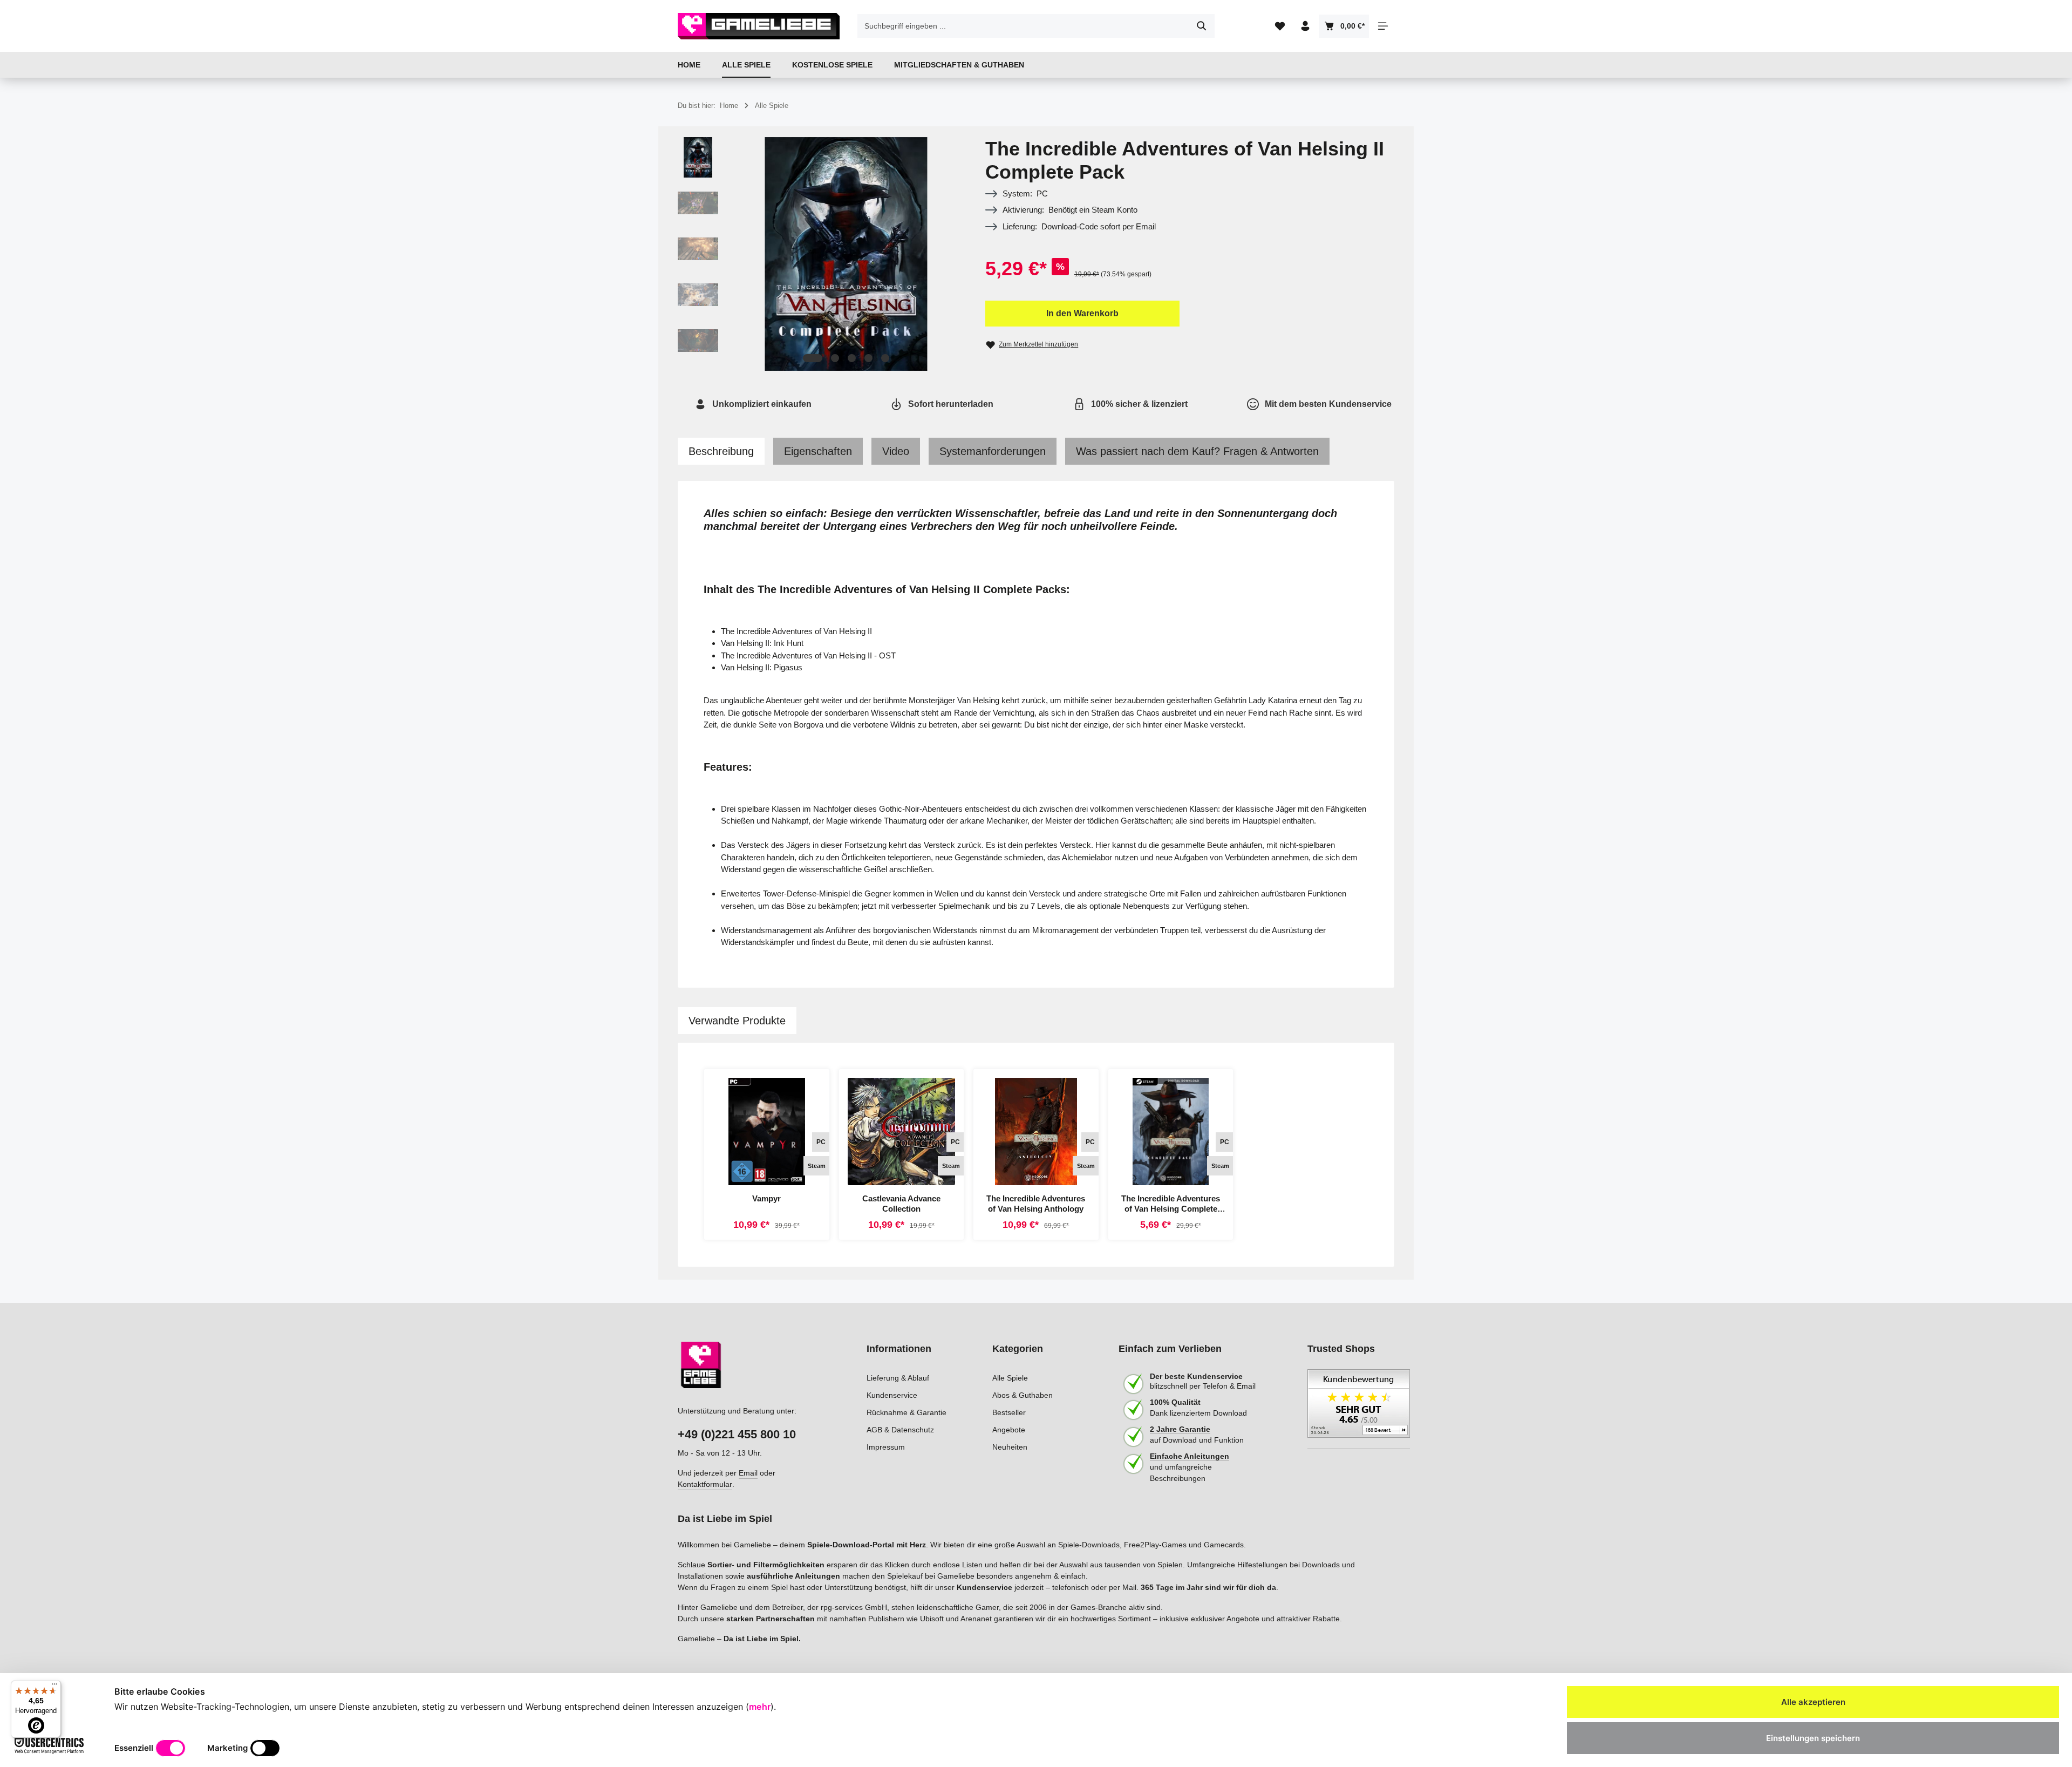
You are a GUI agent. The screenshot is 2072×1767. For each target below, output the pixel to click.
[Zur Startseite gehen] (759, 26)
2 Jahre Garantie (1180, 1429)
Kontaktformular (705, 1484)
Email (748, 1473)
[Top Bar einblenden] (1383, 26)
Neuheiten (1010, 1447)
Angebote (1009, 1430)
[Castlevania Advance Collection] (902, 1132)
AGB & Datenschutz (900, 1430)
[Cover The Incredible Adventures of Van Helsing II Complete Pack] (846, 254)
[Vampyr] (767, 1132)
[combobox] (1024, 26)
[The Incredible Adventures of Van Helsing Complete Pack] (1171, 1132)
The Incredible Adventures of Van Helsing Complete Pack (1171, 1204)
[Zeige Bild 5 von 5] (885, 358)
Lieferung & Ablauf (898, 1378)
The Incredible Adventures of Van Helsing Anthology (1036, 1204)
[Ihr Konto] (1305, 26)
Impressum (886, 1447)
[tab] (721, 451)
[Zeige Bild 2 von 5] (835, 358)
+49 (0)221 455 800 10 (737, 1434)
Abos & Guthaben (1023, 1395)
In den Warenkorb (1082, 313)
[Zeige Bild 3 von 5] (852, 358)
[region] (821, 254)
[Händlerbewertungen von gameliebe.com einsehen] (1359, 1409)
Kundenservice (892, 1395)
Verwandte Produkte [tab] (737, 1021)
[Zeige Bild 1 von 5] (813, 358)
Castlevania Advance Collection (901, 1204)
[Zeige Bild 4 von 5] (868, 358)
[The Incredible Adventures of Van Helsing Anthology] (1036, 1132)
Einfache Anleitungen (1190, 1456)
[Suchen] (1202, 26)
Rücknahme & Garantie (906, 1412)
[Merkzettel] (1280, 26)
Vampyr (766, 1198)
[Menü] (54, 1687)
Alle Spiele (1010, 1378)
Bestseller (1009, 1412)
